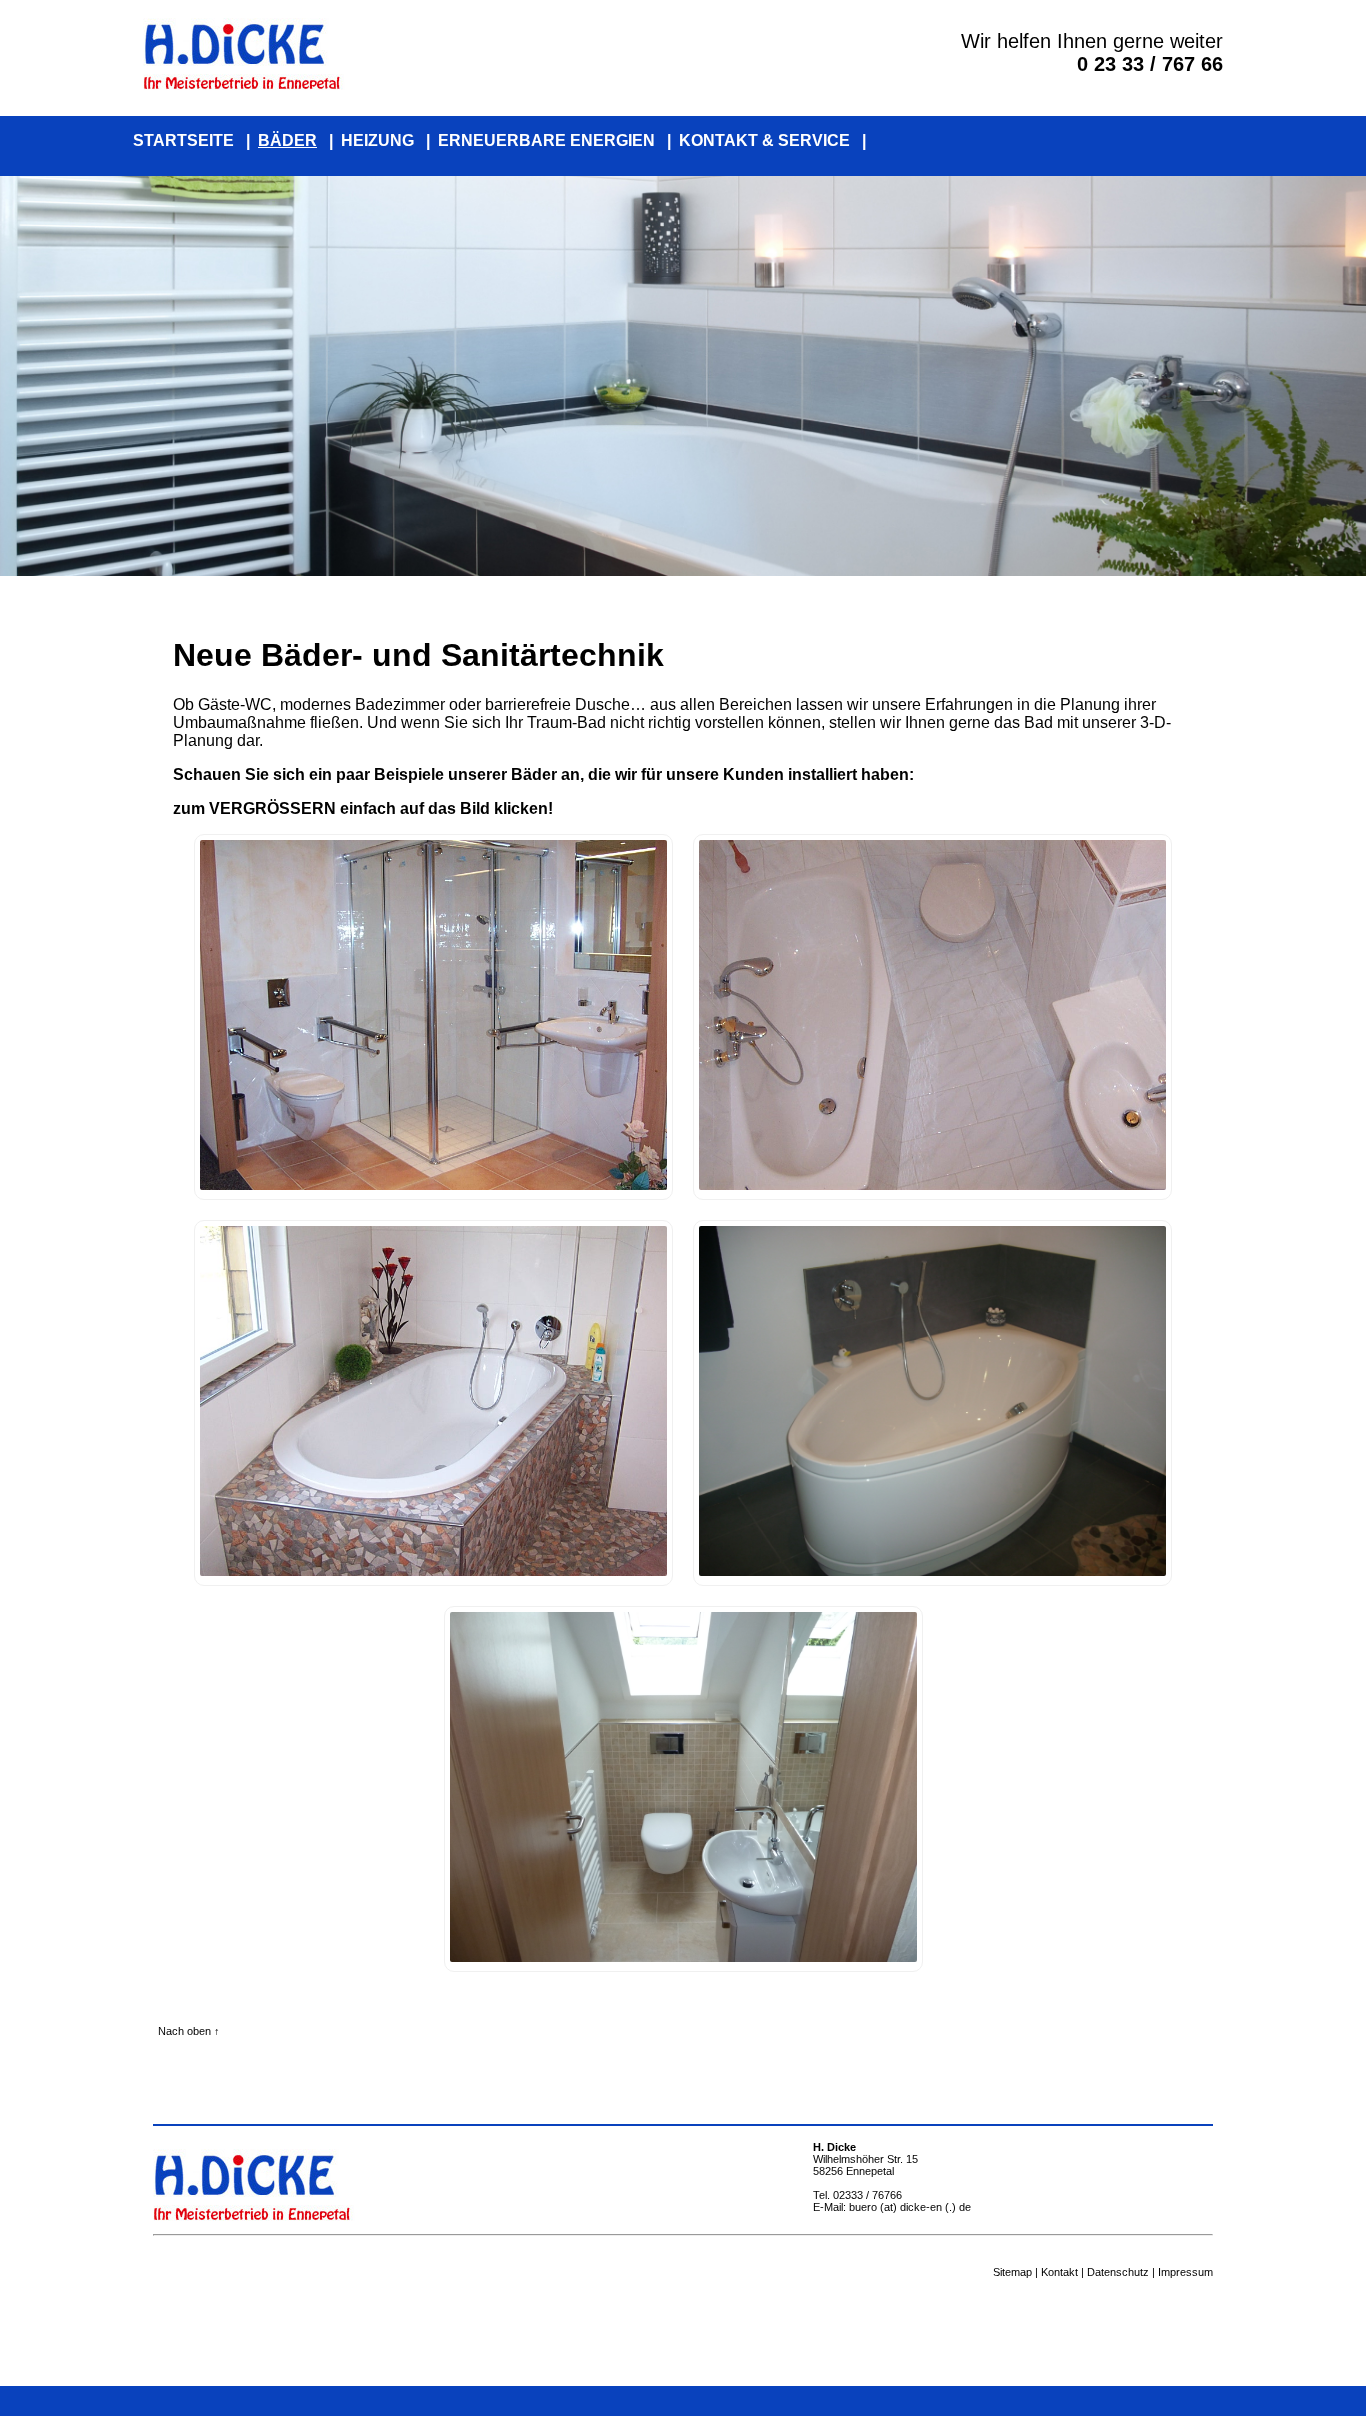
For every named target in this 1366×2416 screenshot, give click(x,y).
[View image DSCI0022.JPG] (932, 1570)
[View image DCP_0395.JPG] (433, 1184)
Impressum (1185, 2272)
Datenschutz (1118, 2272)
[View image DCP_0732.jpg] (433, 1570)
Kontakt (1059, 2272)
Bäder (287, 140)
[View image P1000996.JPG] (683, 1956)
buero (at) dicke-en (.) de (910, 2207)
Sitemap (1012, 2272)
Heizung (377, 140)
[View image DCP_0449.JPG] (932, 1184)
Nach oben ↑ (189, 2031)
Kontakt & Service (764, 140)
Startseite (183, 140)
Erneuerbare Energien (546, 140)
